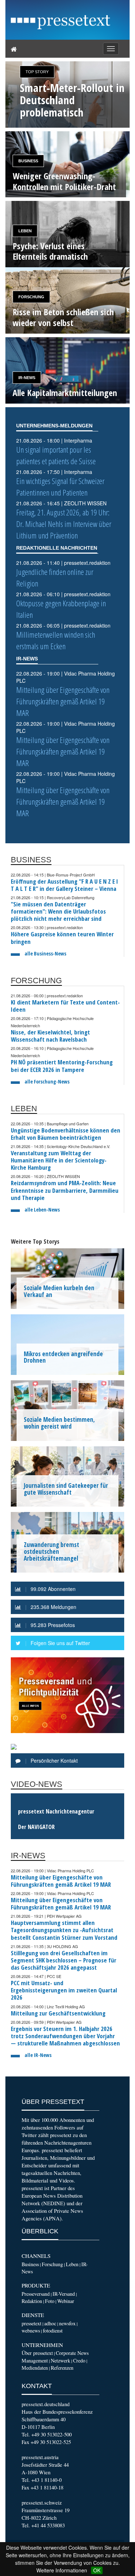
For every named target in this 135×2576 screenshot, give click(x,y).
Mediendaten (35, 2368)
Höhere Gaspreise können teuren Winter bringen (62, 938)
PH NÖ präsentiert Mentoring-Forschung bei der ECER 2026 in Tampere (62, 1066)
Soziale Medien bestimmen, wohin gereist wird (59, 1423)
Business (28, 161)
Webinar (66, 2301)
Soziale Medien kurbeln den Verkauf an (59, 1291)
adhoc (50, 2323)
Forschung (31, 297)
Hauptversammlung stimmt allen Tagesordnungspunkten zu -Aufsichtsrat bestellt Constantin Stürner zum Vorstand (64, 1930)
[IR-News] (67, 370)
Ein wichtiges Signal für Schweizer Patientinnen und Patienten (60, 487)
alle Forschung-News (47, 1082)
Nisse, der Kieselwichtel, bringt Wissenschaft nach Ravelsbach (50, 1036)
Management (35, 2360)
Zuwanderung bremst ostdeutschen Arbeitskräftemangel (51, 1551)
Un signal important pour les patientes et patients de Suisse (56, 455)
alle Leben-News (42, 1210)
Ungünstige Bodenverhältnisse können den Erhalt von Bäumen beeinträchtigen (66, 1134)
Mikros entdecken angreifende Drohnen (63, 1357)
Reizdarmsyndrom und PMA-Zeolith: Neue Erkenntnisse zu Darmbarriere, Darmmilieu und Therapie (65, 1190)
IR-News (27, 378)
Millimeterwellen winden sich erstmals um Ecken (56, 640)
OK (97, 2570)
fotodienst (53, 2331)
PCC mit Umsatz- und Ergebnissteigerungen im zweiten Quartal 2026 (64, 1990)
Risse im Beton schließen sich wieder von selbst (63, 317)
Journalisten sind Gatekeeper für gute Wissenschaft (66, 1489)
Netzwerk (60, 2360)
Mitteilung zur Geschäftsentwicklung (58, 2013)
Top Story (37, 72)
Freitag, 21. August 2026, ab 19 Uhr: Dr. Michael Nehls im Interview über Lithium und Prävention (64, 524)
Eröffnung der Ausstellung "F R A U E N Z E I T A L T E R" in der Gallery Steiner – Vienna (64, 885)
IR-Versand (64, 2294)
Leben (25, 231)
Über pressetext (37, 2353)
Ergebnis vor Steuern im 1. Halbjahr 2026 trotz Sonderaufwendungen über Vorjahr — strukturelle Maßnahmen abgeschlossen (65, 2036)
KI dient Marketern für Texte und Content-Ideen (65, 1006)
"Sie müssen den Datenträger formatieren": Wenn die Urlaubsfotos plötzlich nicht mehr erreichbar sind (58, 911)
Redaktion (32, 2301)
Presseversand (36, 2294)
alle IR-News (38, 2055)
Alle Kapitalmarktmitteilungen (65, 393)
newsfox (67, 2323)
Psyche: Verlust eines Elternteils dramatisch (50, 251)
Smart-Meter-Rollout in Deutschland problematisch (72, 100)
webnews (31, 2331)
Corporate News (72, 2353)
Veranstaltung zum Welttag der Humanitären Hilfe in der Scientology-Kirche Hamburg (59, 1160)
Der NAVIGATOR (36, 1827)
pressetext (31, 2323)
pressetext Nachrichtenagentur (56, 1811)
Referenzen (62, 2368)
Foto (50, 2301)
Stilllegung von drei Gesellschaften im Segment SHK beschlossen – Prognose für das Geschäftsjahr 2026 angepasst (64, 1960)
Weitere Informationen (62, 2570)
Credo (79, 2360)
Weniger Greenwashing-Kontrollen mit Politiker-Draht (64, 181)
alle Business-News (45, 953)
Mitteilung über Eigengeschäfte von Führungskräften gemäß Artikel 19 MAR (63, 701)
